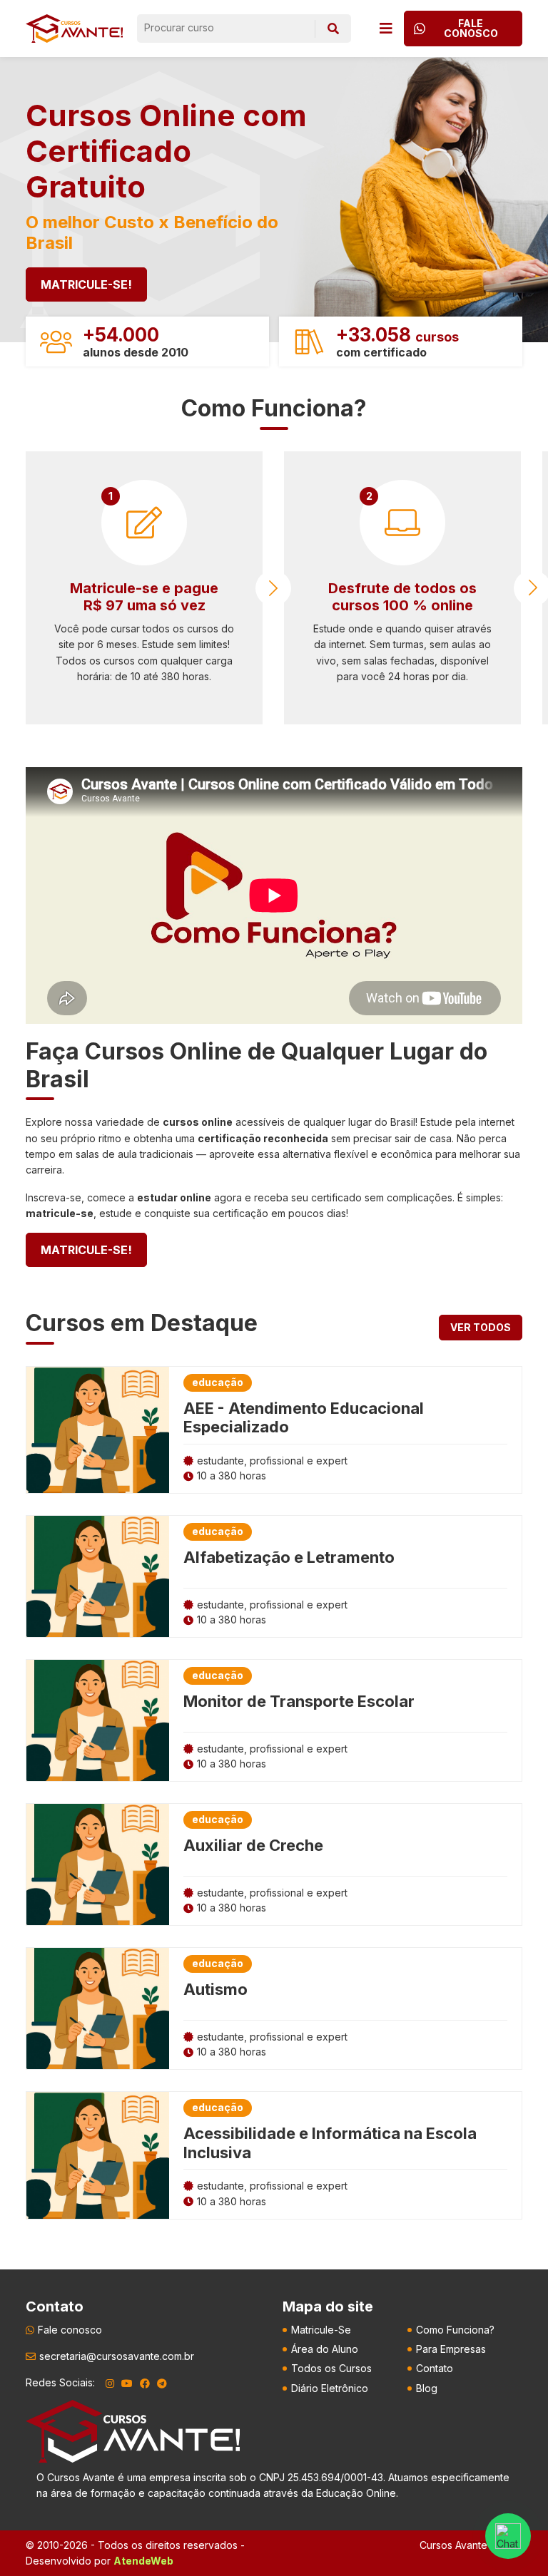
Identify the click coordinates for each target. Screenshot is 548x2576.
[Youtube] (127, 2383)
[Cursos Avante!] (74, 29)
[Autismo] (98, 2008)
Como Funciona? (455, 2330)
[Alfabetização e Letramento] (98, 1576)
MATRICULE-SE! (86, 284)
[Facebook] (145, 2383)
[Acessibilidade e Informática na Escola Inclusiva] (98, 2155)
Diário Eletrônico (330, 2388)
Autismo (215, 1989)
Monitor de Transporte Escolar (299, 1701)
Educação (218, 1382)
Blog (427, 2388)
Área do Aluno (325, 2349)
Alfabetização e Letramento (289, 1557)
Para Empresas (451, 2349)
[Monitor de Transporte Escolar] (98, 1720)
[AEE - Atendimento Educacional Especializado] (98, 1430)
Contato (435, 2368)
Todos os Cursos (331, 2368)
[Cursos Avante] (133, 2431)
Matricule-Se (321, 2330)
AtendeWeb (143, 2561)
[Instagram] (110, 2383)
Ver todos (481, 1327)
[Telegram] (162, 2383)
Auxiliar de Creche (253, 1845)
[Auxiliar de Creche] (98, 1864)
